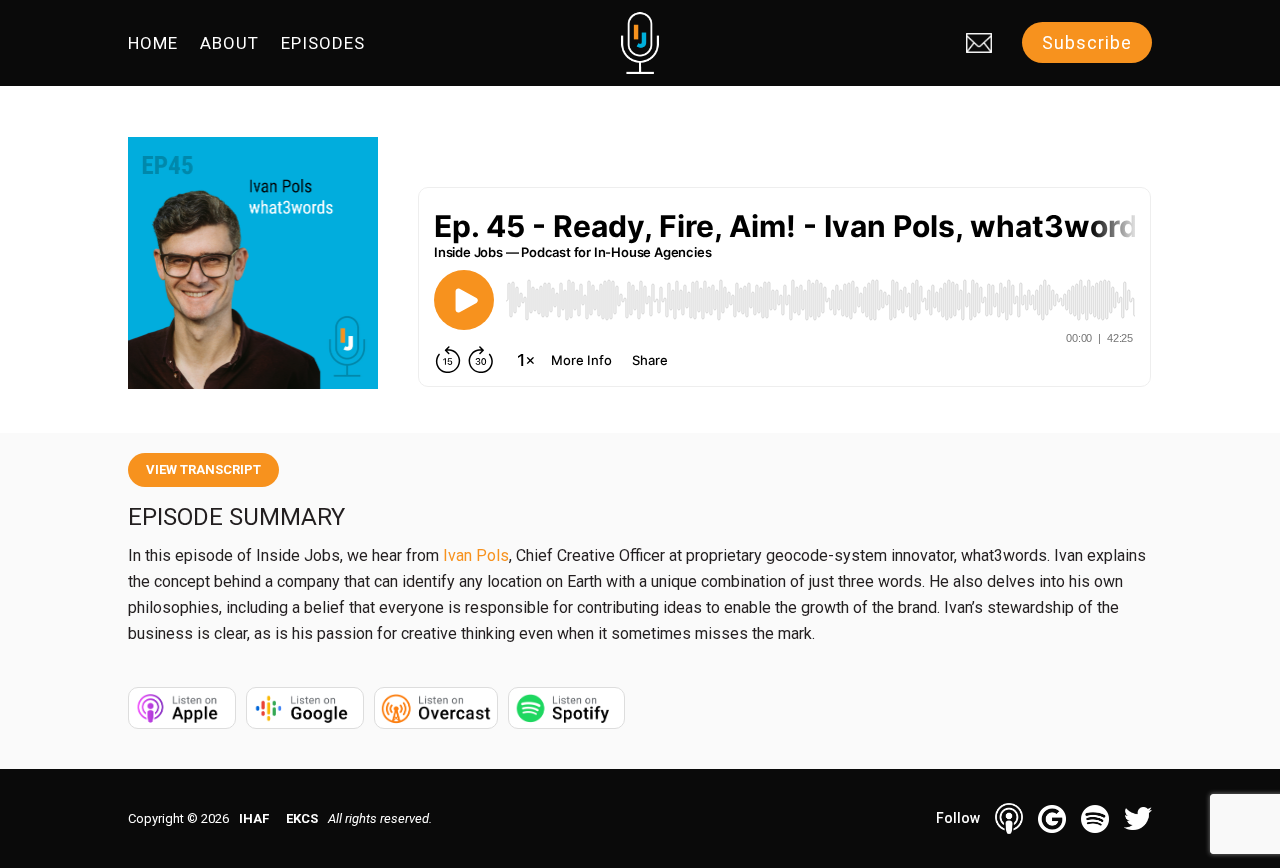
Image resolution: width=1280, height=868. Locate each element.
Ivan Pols (476, 555)
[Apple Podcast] (1009, 818)
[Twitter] (1138, 818)
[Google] (1052, 819)
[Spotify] (1095, 819)
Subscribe (1087, 42)
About (229, 44)
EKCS (302, 818)
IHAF (254, 818)
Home (153, 44)
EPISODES (323, 44)
